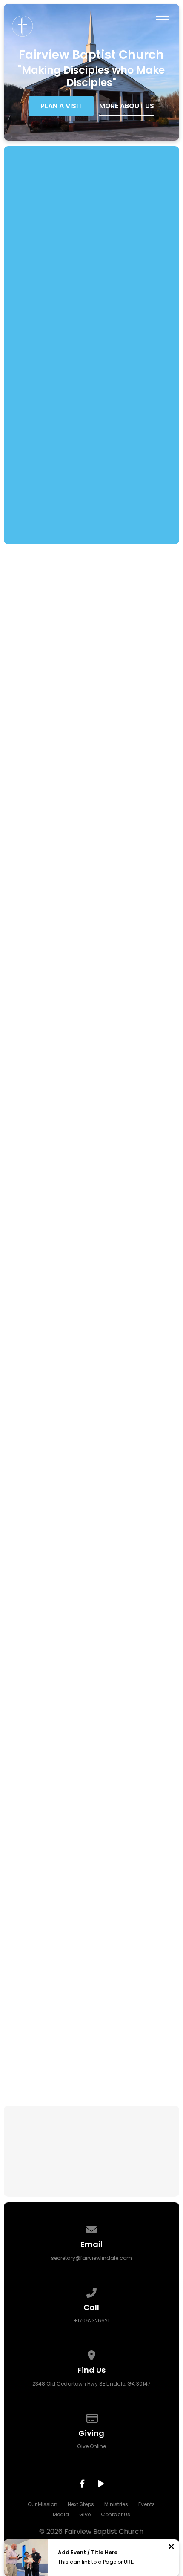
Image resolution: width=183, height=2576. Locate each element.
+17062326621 (91, 2321)
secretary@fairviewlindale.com (91, 2258)
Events (147, 2504)
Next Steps (81, 2504)
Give (85, 2514)
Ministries (116, 2504)
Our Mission (43, 2504)
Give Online (91, 2446)
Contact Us (116, 2514)
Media (61, 2514)
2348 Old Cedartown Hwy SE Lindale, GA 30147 (91, 2384)
